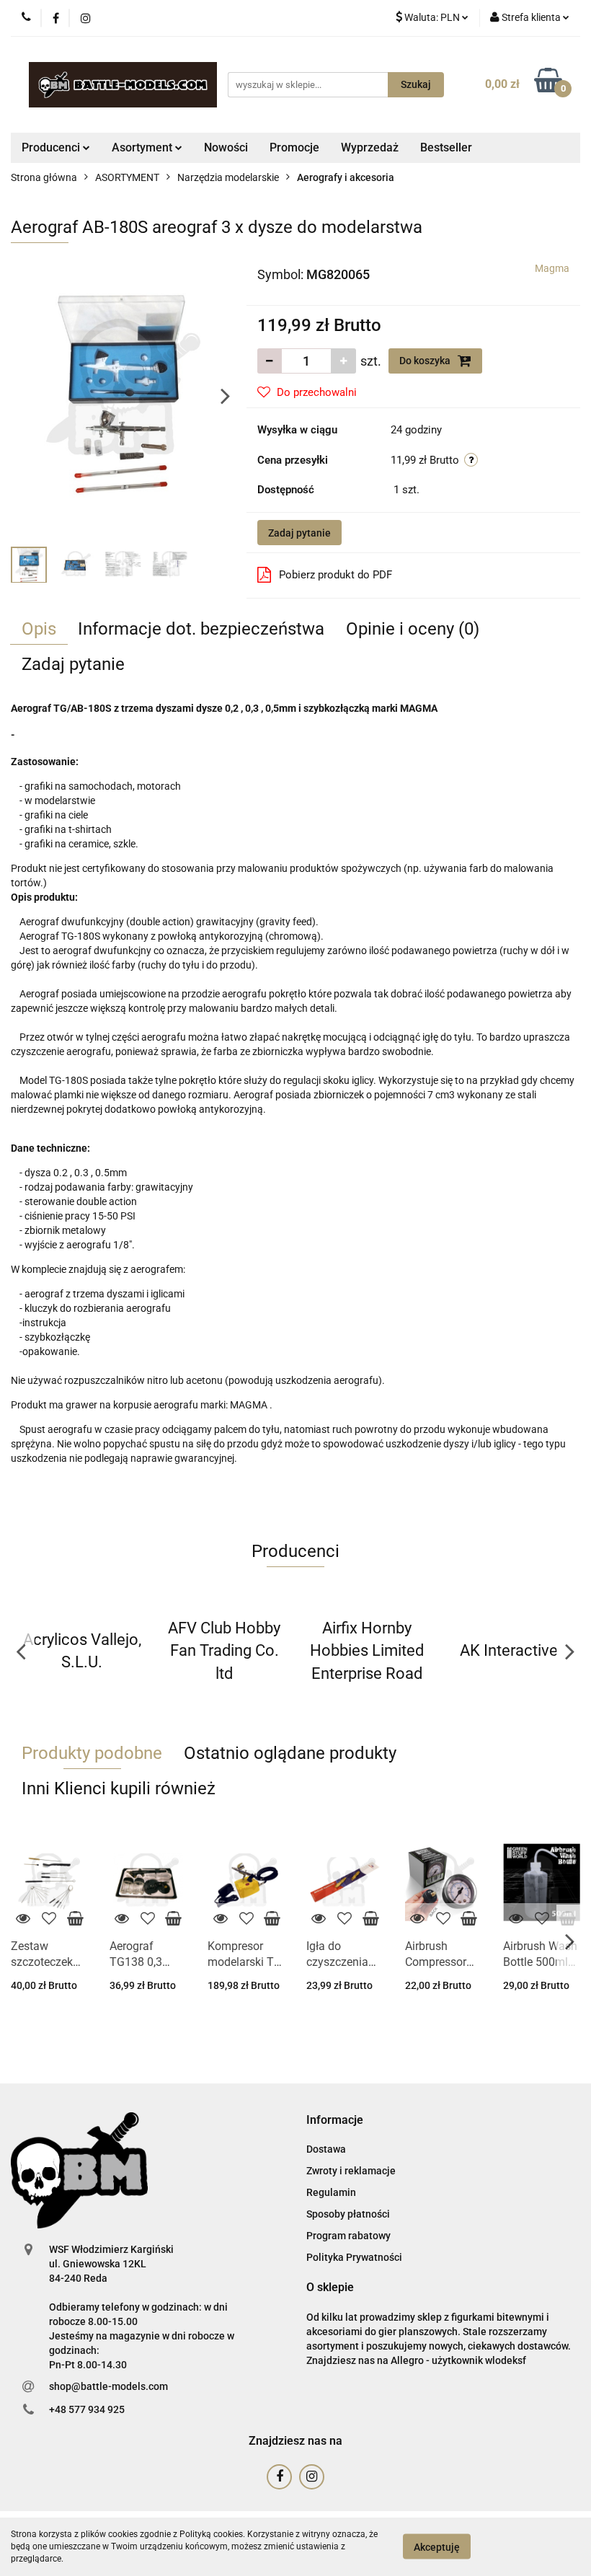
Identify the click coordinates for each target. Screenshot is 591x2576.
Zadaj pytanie (299, 533)
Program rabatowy (348, 2236)
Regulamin (331, 2192)
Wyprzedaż (370, 147)
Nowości (226, 147)
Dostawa (326, 2149)
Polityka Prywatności (354, 2257)
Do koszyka (426, 361)
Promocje (294, 147)
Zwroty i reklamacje (351, 2171)
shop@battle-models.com (108, 2386)
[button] (335, 2121)
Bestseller (446, 147)
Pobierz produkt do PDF (336, 575)
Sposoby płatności (348, 2214)
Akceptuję (437, 2547)
